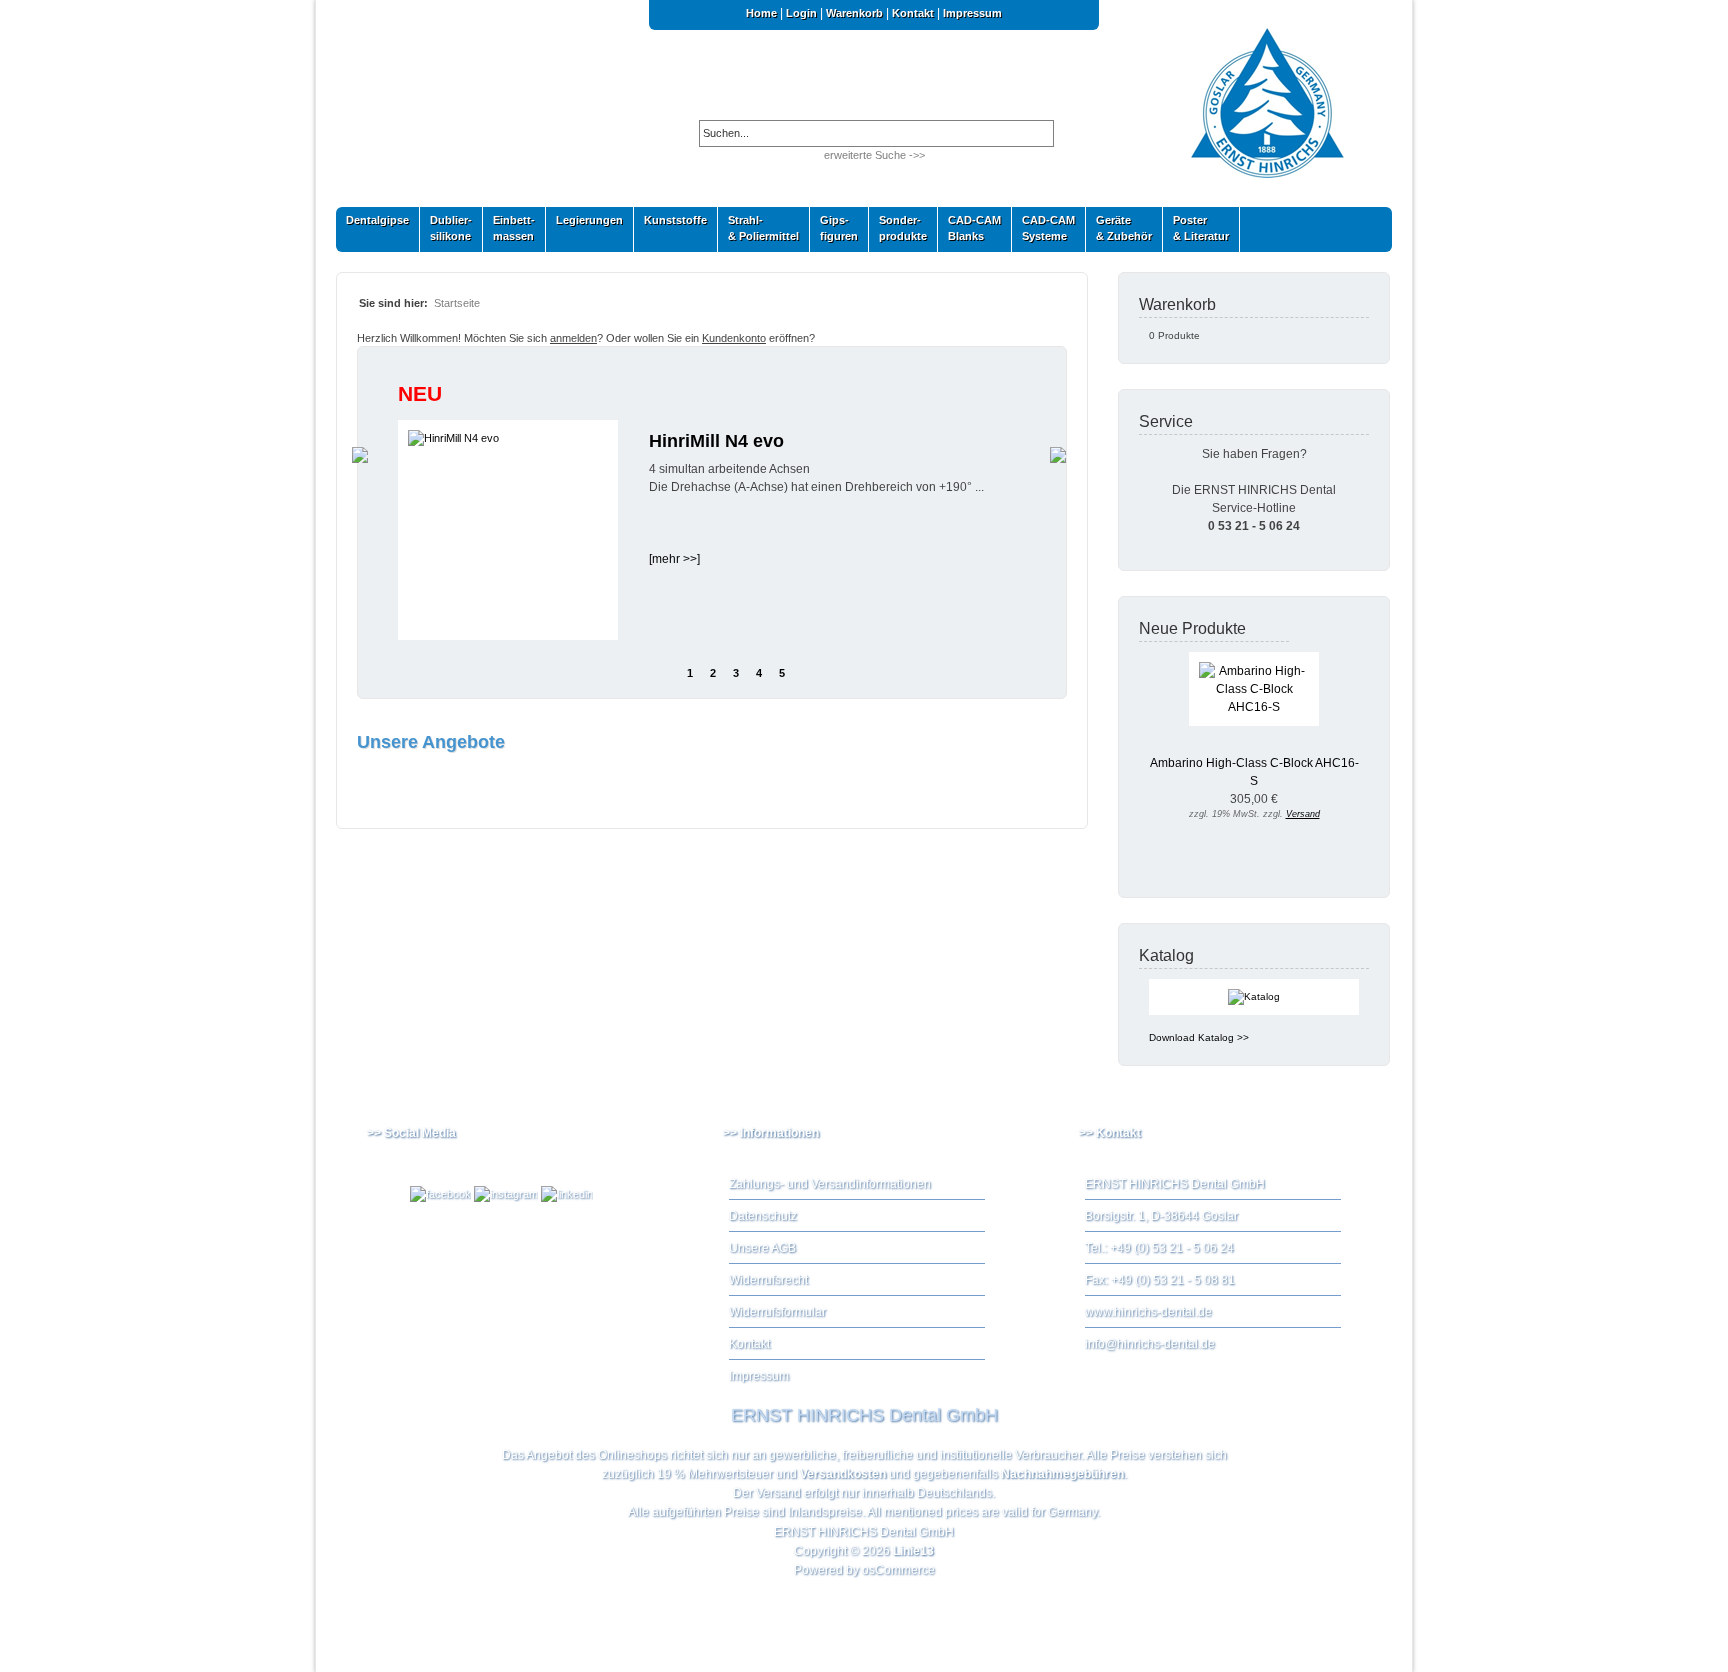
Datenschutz (763, 1216)
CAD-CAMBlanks (969, 228)
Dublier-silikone (446, 228)
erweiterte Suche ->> (874, 155)
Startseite (457, 303)
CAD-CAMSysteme (1043, 228)
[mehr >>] (674, 559)
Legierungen (584, 224)
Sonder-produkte (898, 228)
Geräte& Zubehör (1119, 228)
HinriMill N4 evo (716, 441)
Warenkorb (854, 13)
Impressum (972, 13)
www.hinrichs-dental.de (1148, 1312)
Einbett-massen (509, 228)
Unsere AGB (762, 1248)
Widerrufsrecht (768, 1280)
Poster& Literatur (1201, 228)
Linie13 (913, 1551)
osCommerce (898, 1570)
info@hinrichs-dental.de (1150, 1344)
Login (801, 13)
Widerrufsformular (777, 1312)
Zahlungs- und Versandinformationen (830, 1184)
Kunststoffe (670, 224)
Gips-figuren (834, 228)
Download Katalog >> (1199, 1037)
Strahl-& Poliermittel (763, 228)
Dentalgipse (372, 224)
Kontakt (913, 13)
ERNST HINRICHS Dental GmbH (864, 1532)
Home (761, 13)
